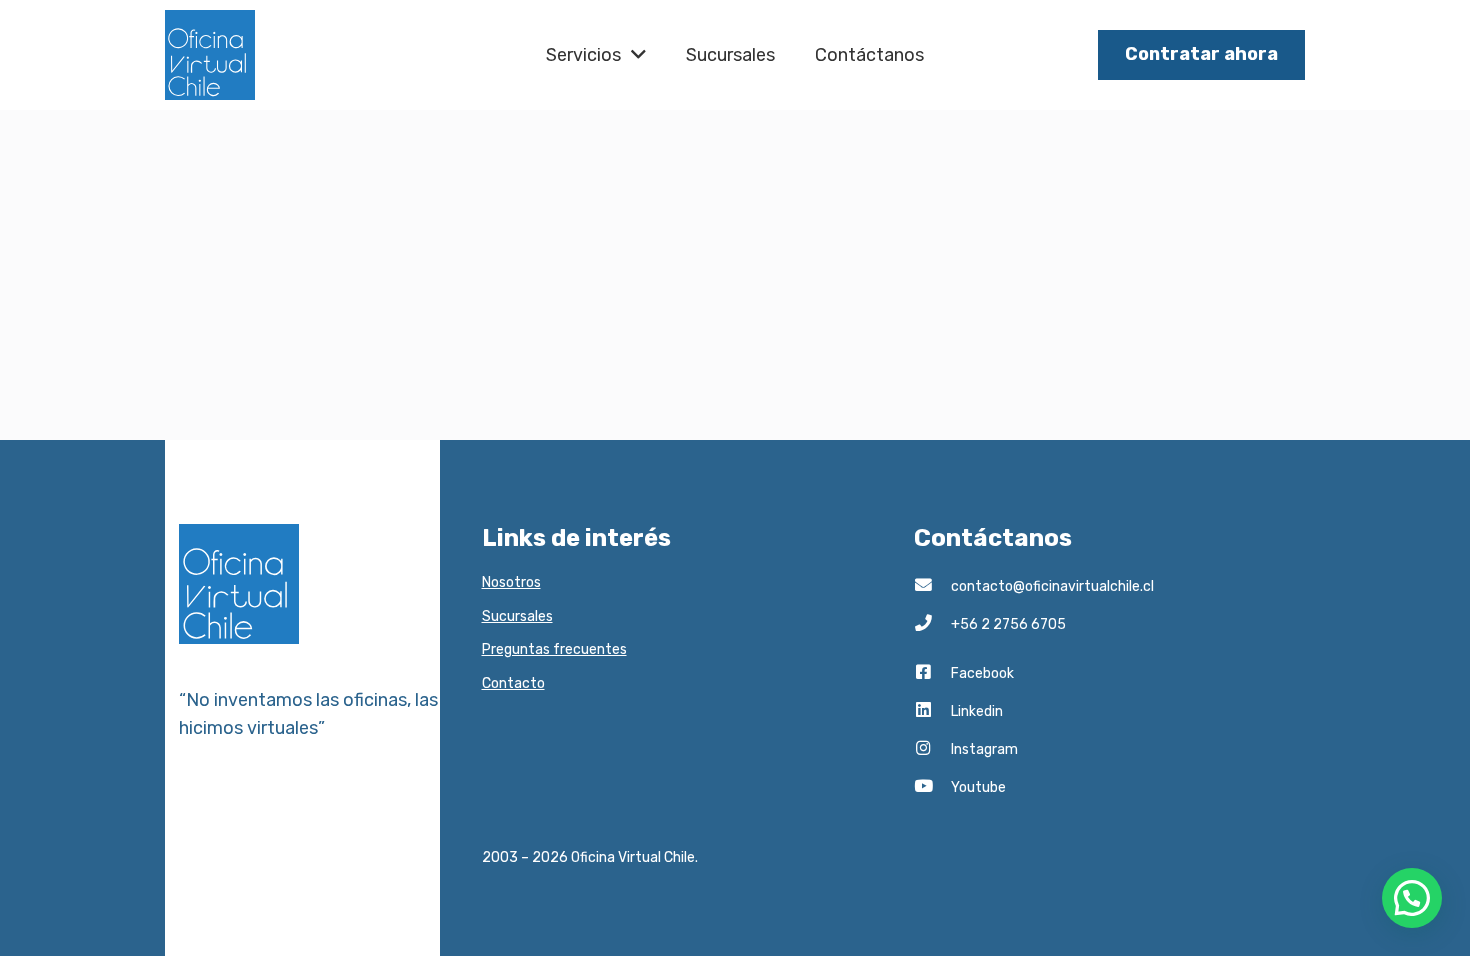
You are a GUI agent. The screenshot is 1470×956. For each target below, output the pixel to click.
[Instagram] (932, 750)
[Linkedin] (932, 712)
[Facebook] (932, 674)
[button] (1412, 898)
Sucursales (517, 616)
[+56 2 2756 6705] (932, 625)
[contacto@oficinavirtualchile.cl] (932, 587)
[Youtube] (932, 788)
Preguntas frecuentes (554, 649)
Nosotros (511, 582)
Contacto (513, 683)
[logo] (210, 55)
